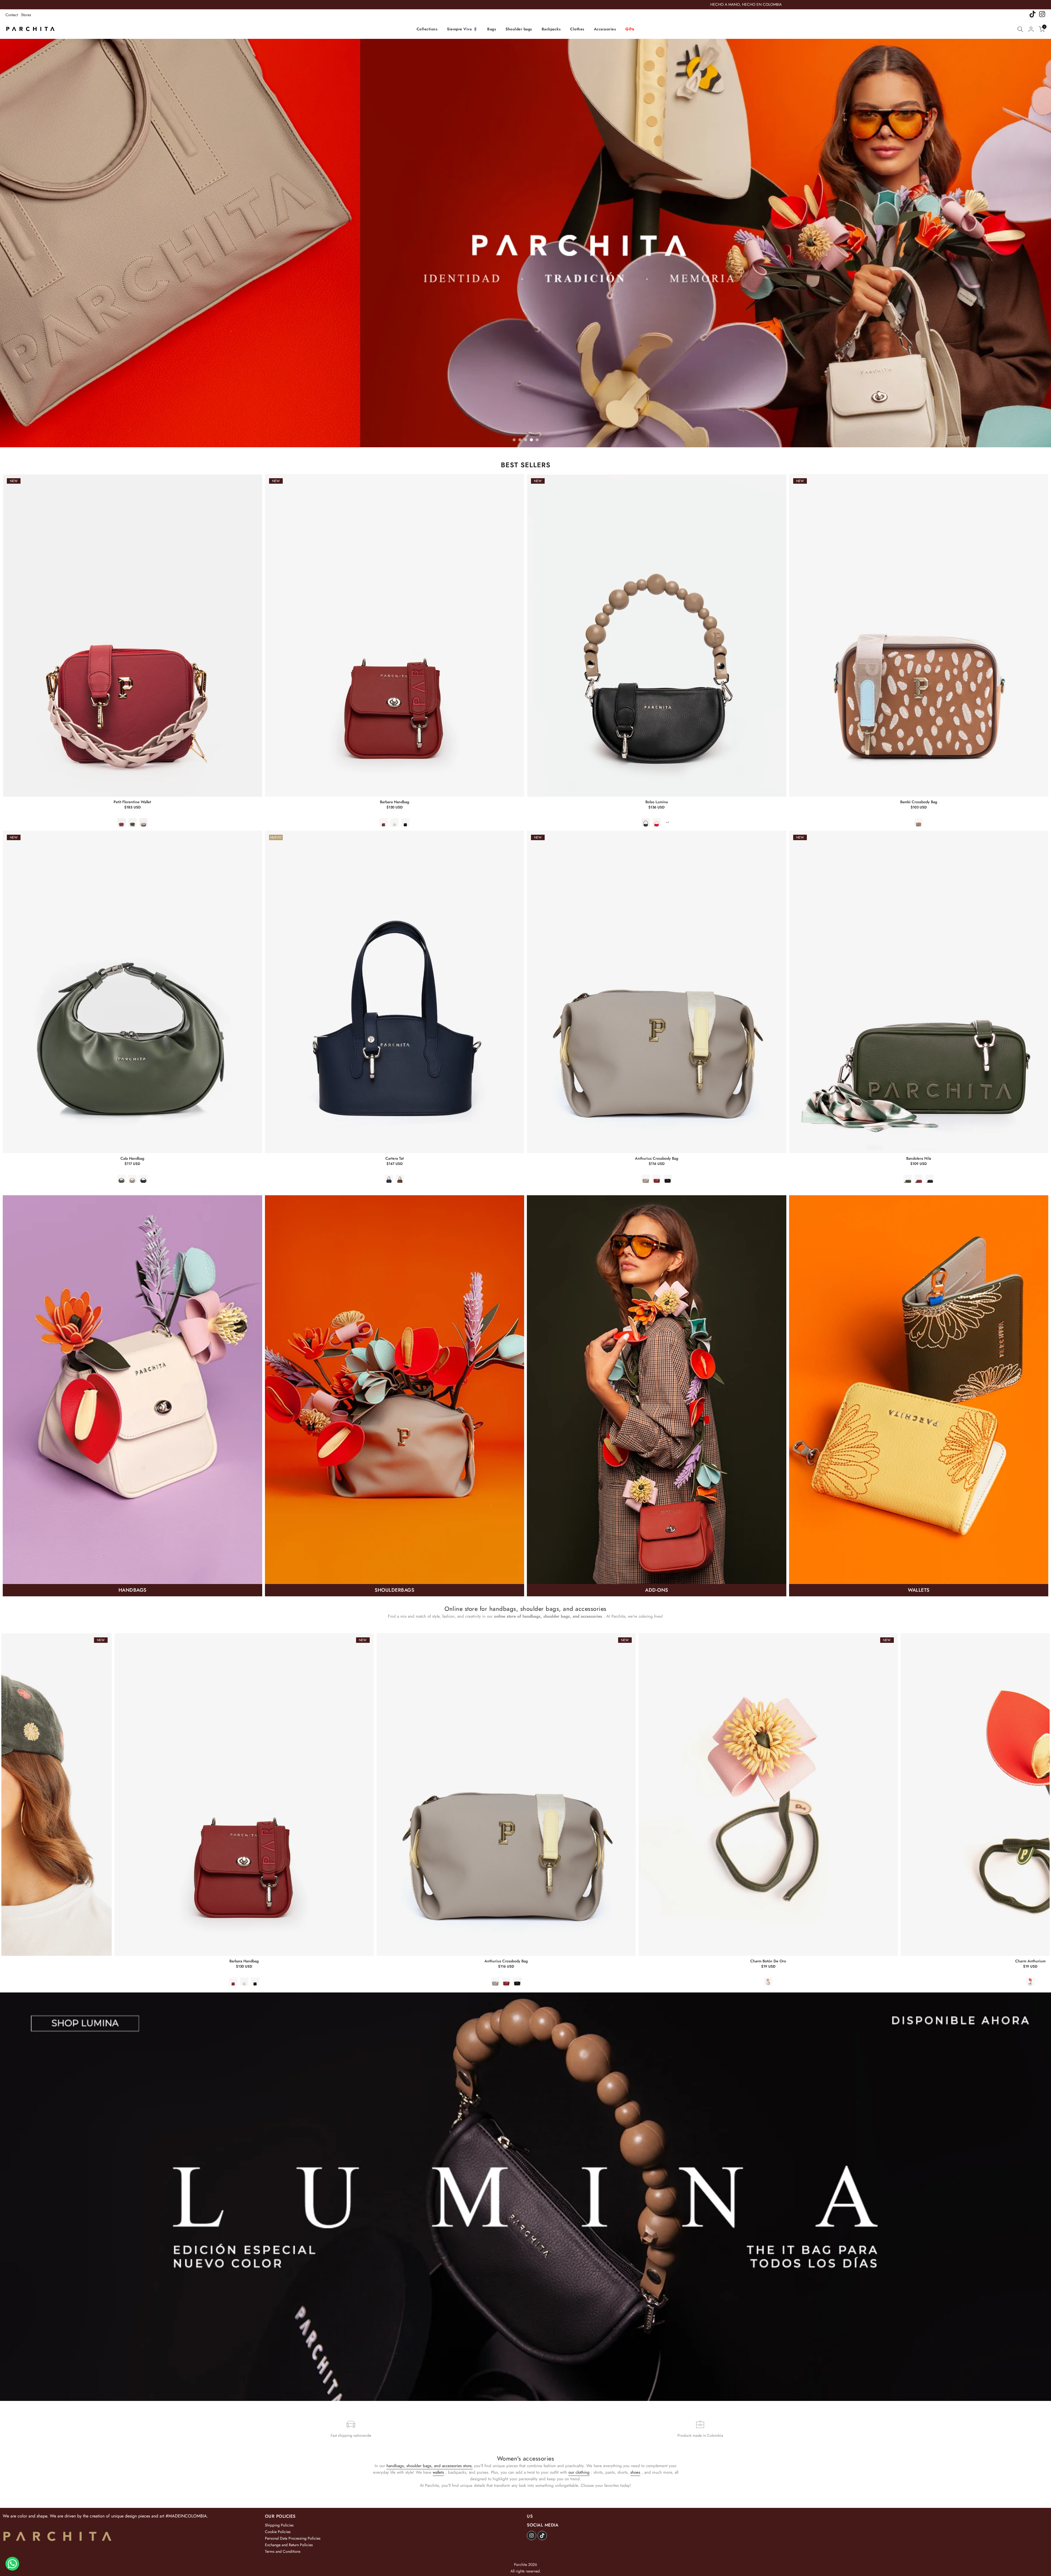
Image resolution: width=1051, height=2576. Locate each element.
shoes (635, 2472)
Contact (12, 15)
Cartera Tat (395, 1158)
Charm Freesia (234, 1961)
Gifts (630, 29)
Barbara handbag (395, 802)
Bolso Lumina (657, 802)
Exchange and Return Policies (289, 2545)
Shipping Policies (279, 2525)
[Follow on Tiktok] (542, 2536)
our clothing (579, 2472)
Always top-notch (758, 1961)
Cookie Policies (278, 2532)
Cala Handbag (132, 1158)
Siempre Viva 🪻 (462, 29)
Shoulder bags (519, 29)
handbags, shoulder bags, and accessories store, (430, 2466)
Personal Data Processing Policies (293, 2538)
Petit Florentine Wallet (132, 802)
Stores (26, 15)
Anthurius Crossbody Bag (657, 1158)
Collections (427, 29)
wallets (438, 2472)
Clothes (577, 29)
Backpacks (551, 29)
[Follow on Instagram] (532, 2536)
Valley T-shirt (1020, 1961)
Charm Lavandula (496, 1961)
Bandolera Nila (919, 1158)
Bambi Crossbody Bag (919, 802)
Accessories (605, 29)
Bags (492, 29)
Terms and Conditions (283, 2551)
